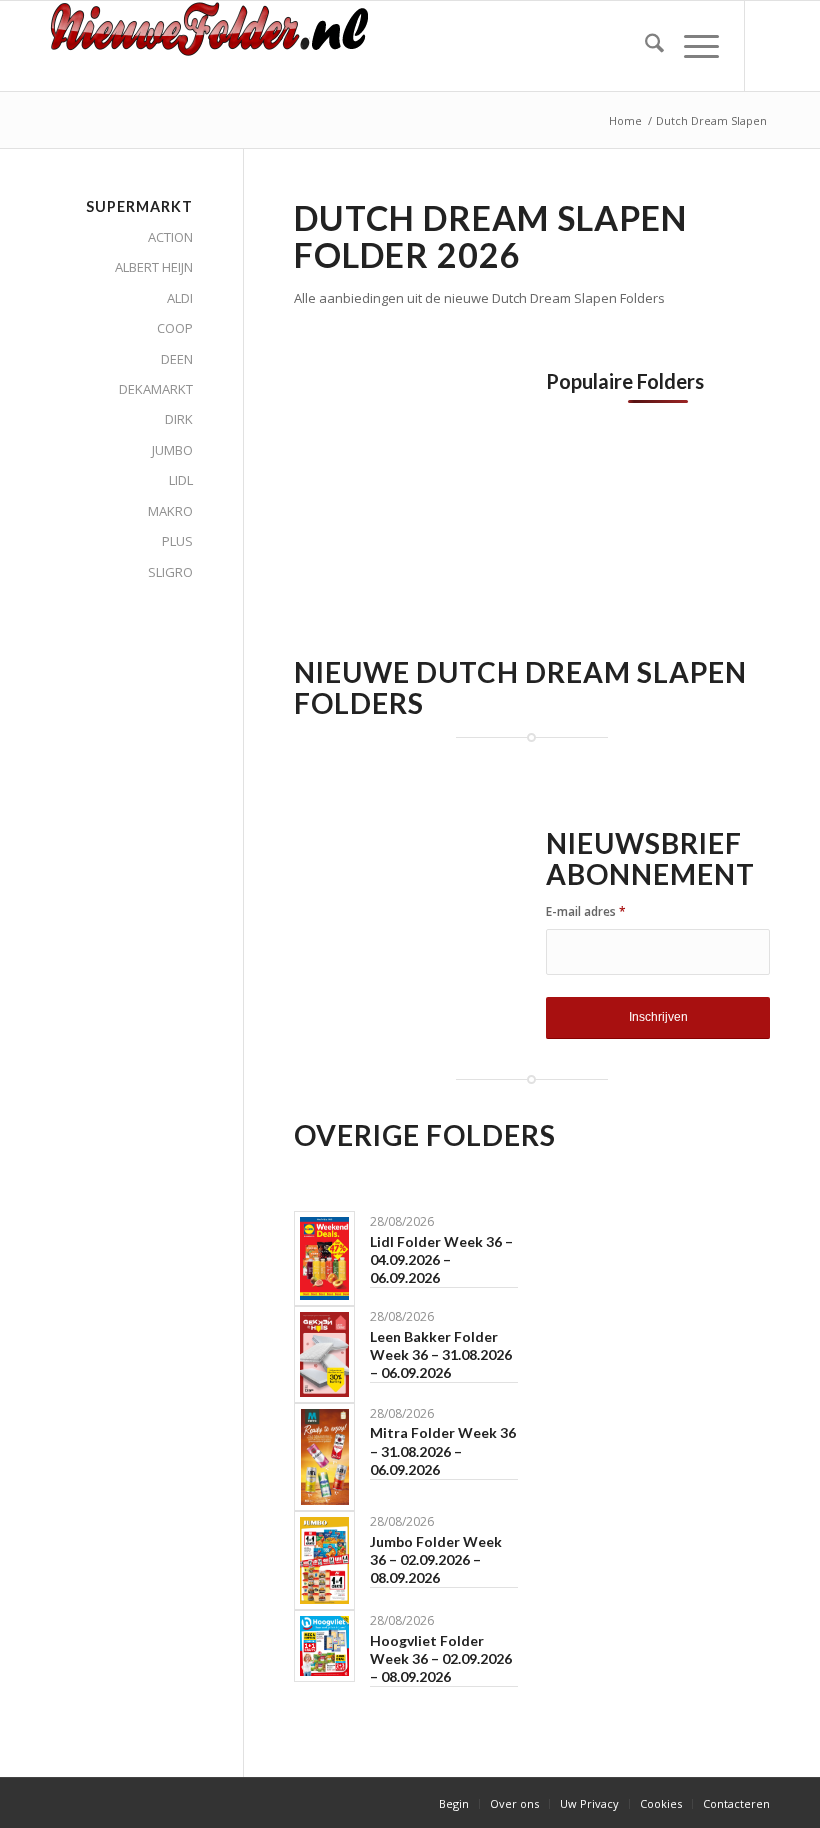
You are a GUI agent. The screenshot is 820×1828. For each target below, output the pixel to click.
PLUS (177, 541)
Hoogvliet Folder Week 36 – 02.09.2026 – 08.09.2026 (441, 1658)
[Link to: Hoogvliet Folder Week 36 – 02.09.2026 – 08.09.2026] (324, 1646)
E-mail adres (586, 911)
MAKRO (170, 511)
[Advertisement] (462, 510)
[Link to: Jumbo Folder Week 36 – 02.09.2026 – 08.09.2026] (324, 1560)
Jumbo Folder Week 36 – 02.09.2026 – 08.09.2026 (436, 1559)
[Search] (644, 46)
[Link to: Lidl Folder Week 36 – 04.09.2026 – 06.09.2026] (324, 1258)
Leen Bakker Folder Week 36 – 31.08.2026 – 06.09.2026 (441, 1354)
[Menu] (691, 46)
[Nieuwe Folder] (216, 46)
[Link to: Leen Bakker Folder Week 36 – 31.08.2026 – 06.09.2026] (324, 1354)
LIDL (181, 480)
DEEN (177, 359)
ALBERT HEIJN (154, 267)
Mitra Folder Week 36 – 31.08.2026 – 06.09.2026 (443, 1450)
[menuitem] (644, 46)
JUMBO (172, 450)
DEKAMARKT (156, 389)
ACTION (170, 237)
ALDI (180, 298)
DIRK (179, 419)
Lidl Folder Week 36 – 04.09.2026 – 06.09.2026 (441, 1259)
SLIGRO (170, 572)
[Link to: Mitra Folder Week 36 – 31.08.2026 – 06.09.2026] (324, 1457)
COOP (175, 328)
